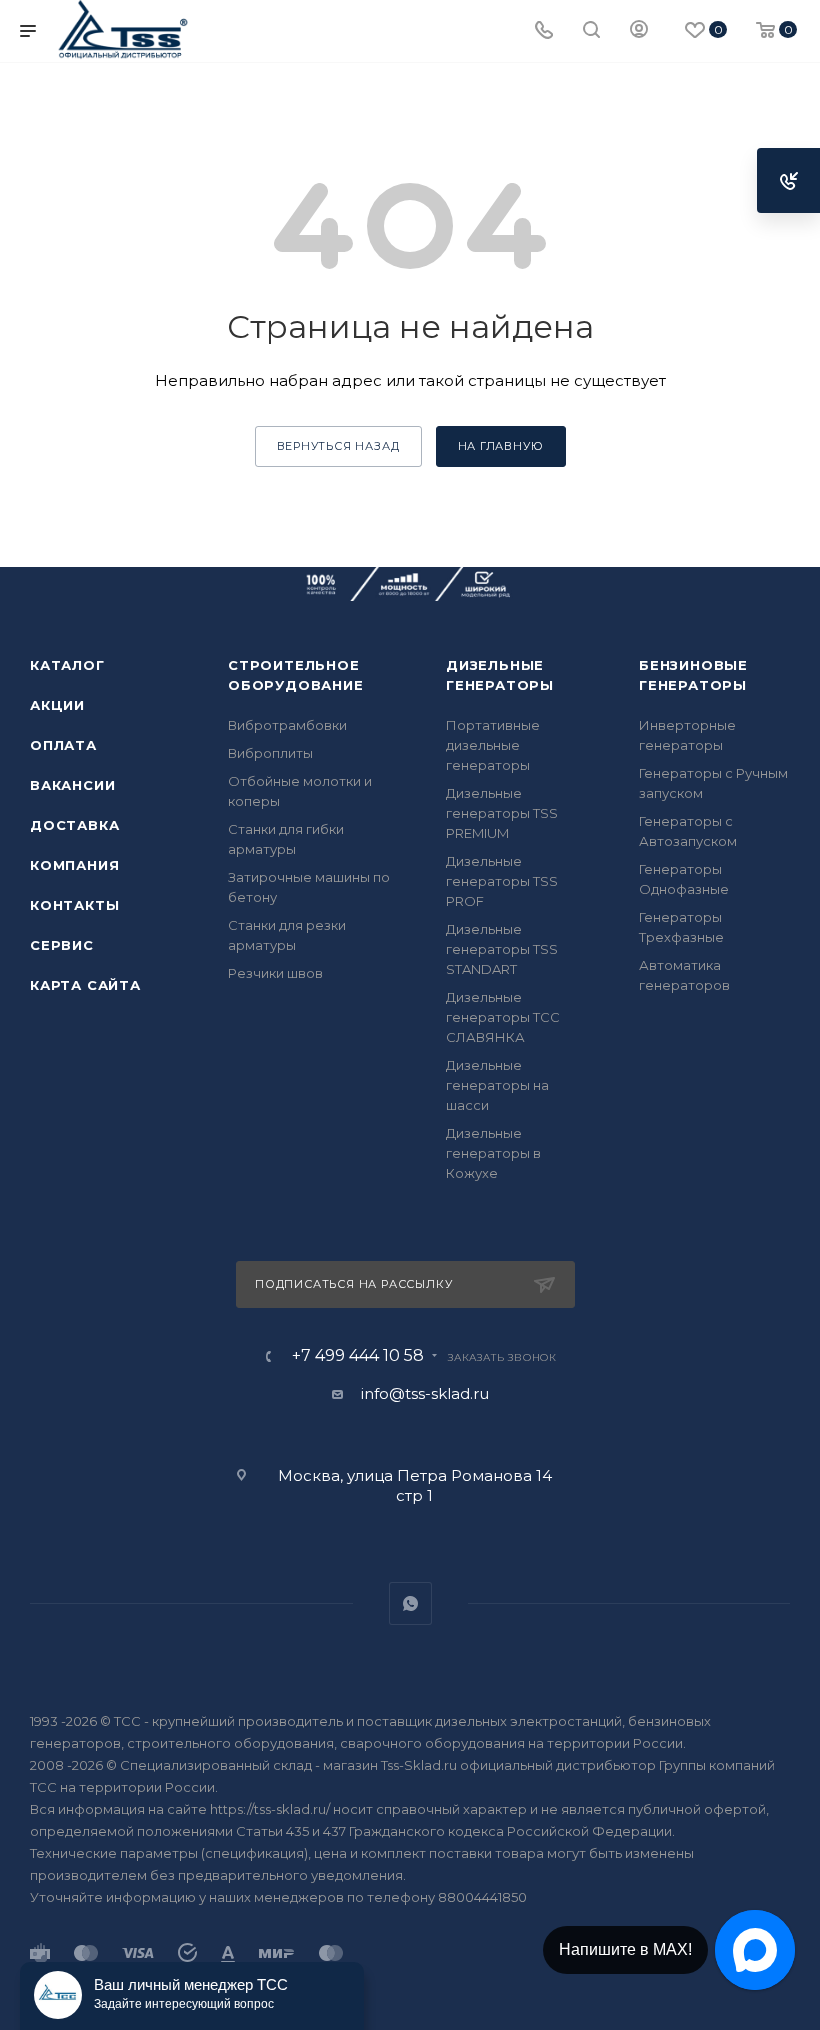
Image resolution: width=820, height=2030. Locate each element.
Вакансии (72, 785)
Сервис (62, 945)
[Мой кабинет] (639, 31)
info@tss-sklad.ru (425, 1393)
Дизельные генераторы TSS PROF (502, 881)
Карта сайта (85, 985)
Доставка (74, 825)
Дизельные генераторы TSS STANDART (502, 949)
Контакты (74, 905)
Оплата (63, 745)
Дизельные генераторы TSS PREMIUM (502, 813)
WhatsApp (410, 1603)
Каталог (67, 665)
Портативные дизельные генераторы (493, 745)
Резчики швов (275, 973)
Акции (57, 705)
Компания (74, 865)
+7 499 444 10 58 (358, 1356)
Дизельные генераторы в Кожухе (493, 1153)
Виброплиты (270, 753)
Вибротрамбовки (287, 725)
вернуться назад (338, 446)
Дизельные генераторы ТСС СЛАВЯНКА (503, 1017)
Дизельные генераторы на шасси (497, 1085)
